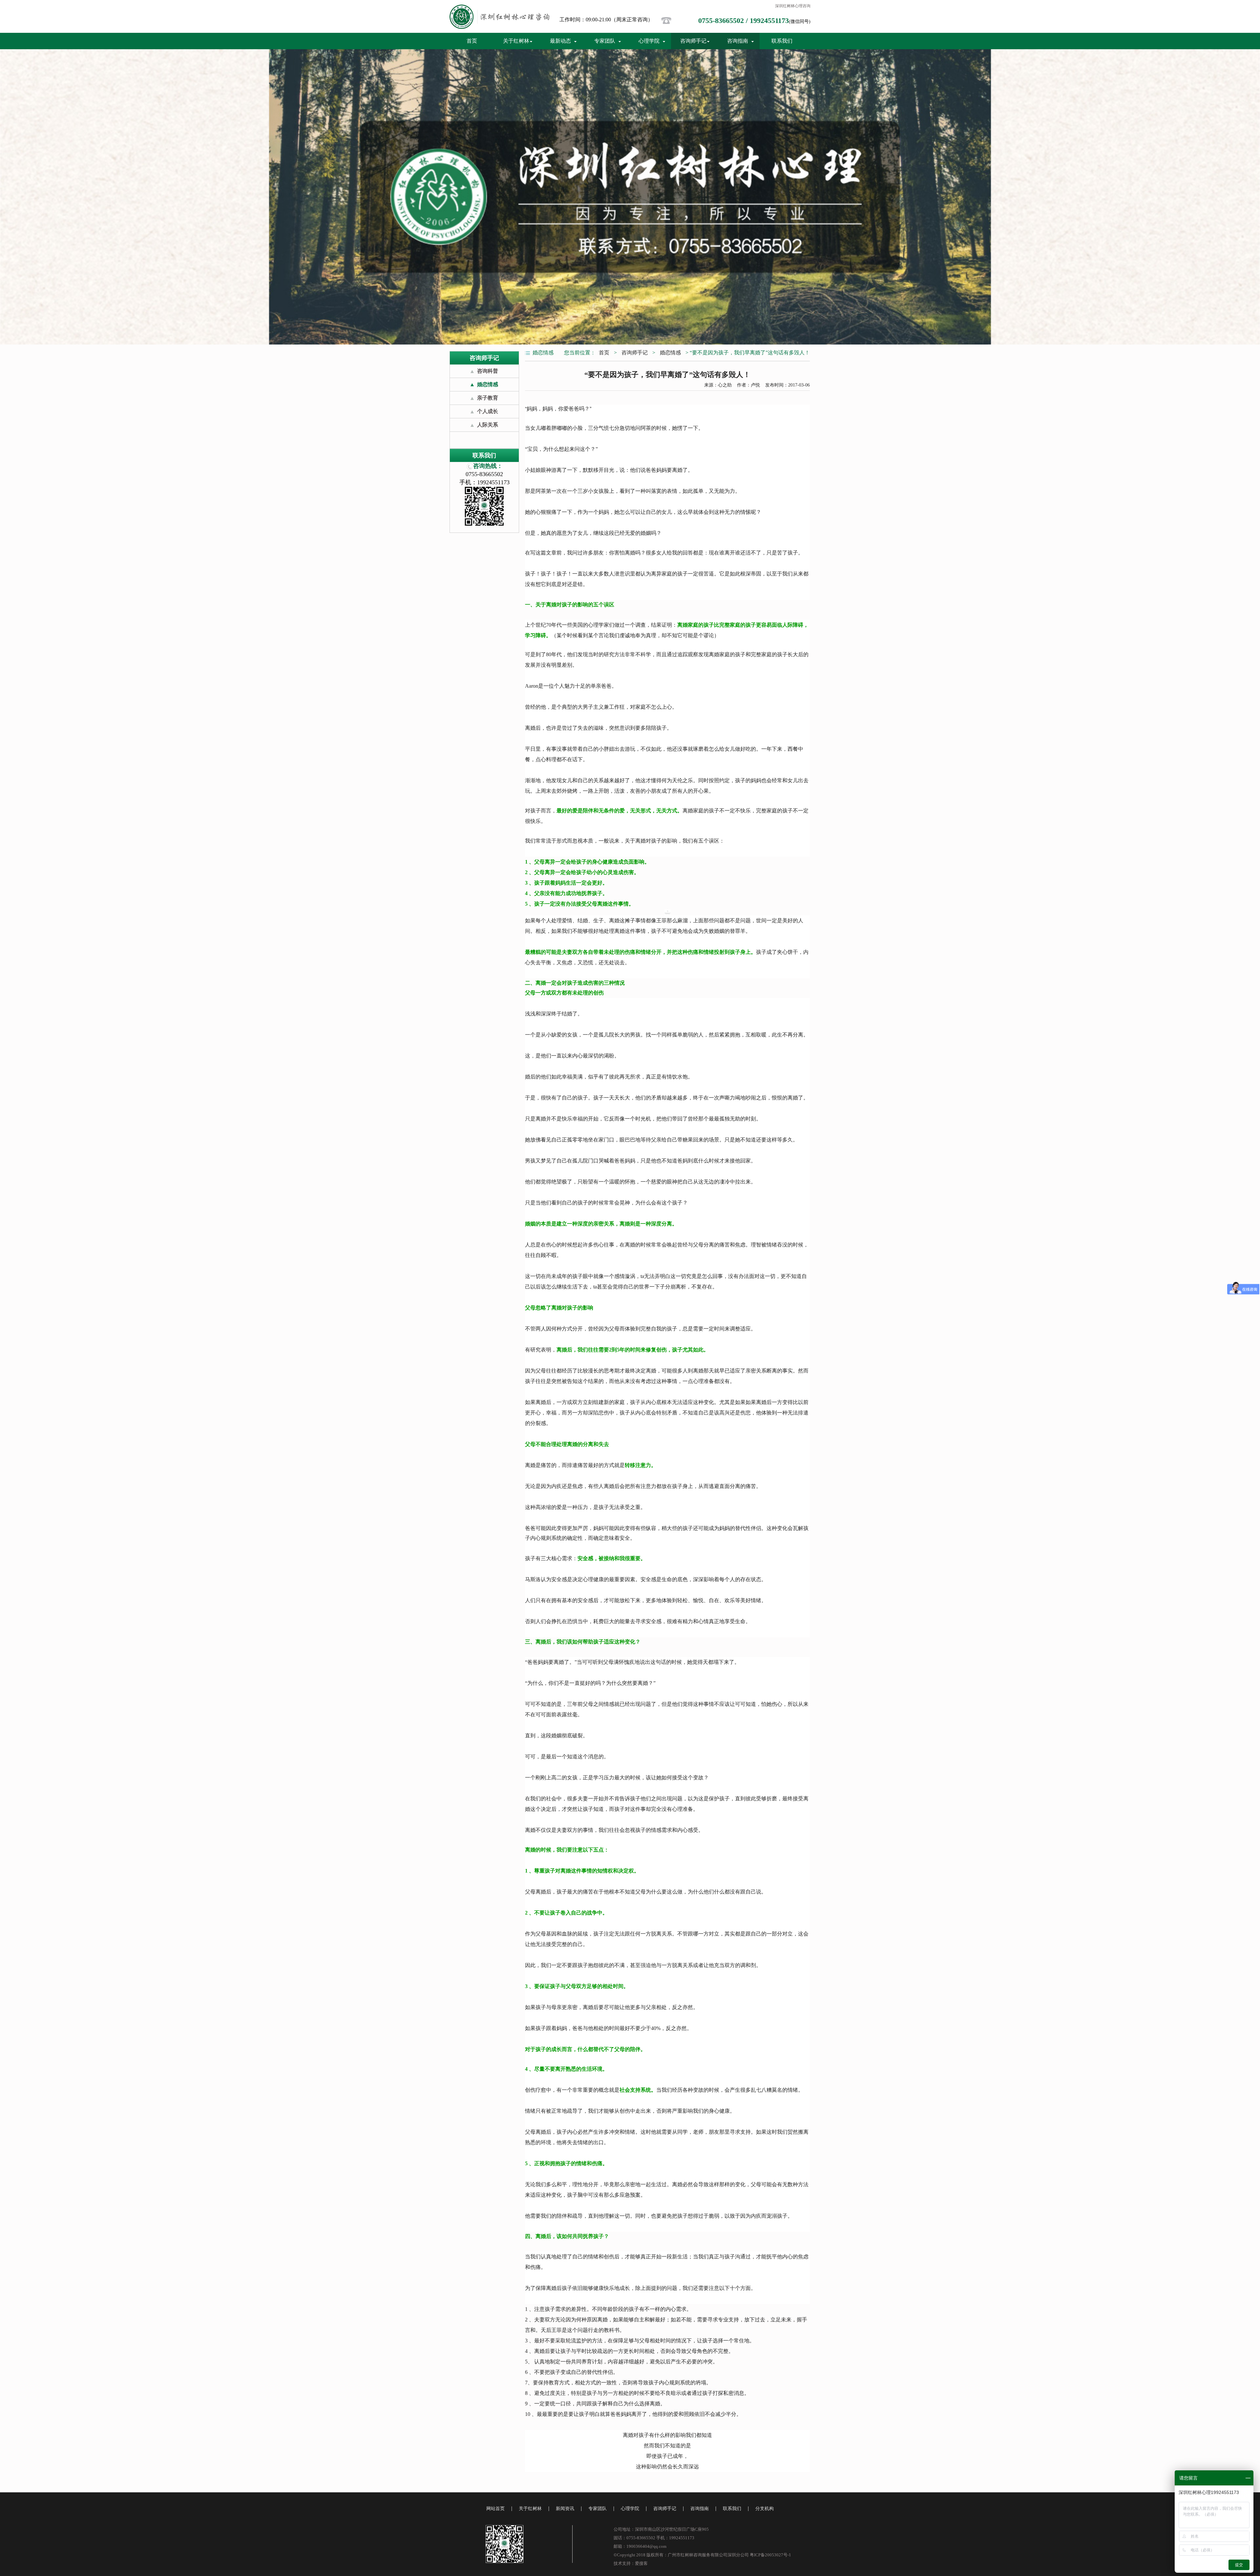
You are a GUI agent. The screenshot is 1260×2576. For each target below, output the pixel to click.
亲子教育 (488, 398)
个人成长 (488, 411)
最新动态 (560, 41)
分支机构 (765, 2509)
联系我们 (782, 41)
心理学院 (649, 41)
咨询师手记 (693, 41)
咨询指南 (738, 41)
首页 (472, 41)
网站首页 (495, 2509)
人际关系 (488, 425)
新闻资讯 (565, 2509)
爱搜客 (641, 2563)
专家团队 (605, 41)
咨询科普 (488, 371)
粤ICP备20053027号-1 (770, 2555)
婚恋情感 (488, 384)
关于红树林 (516, 41)
